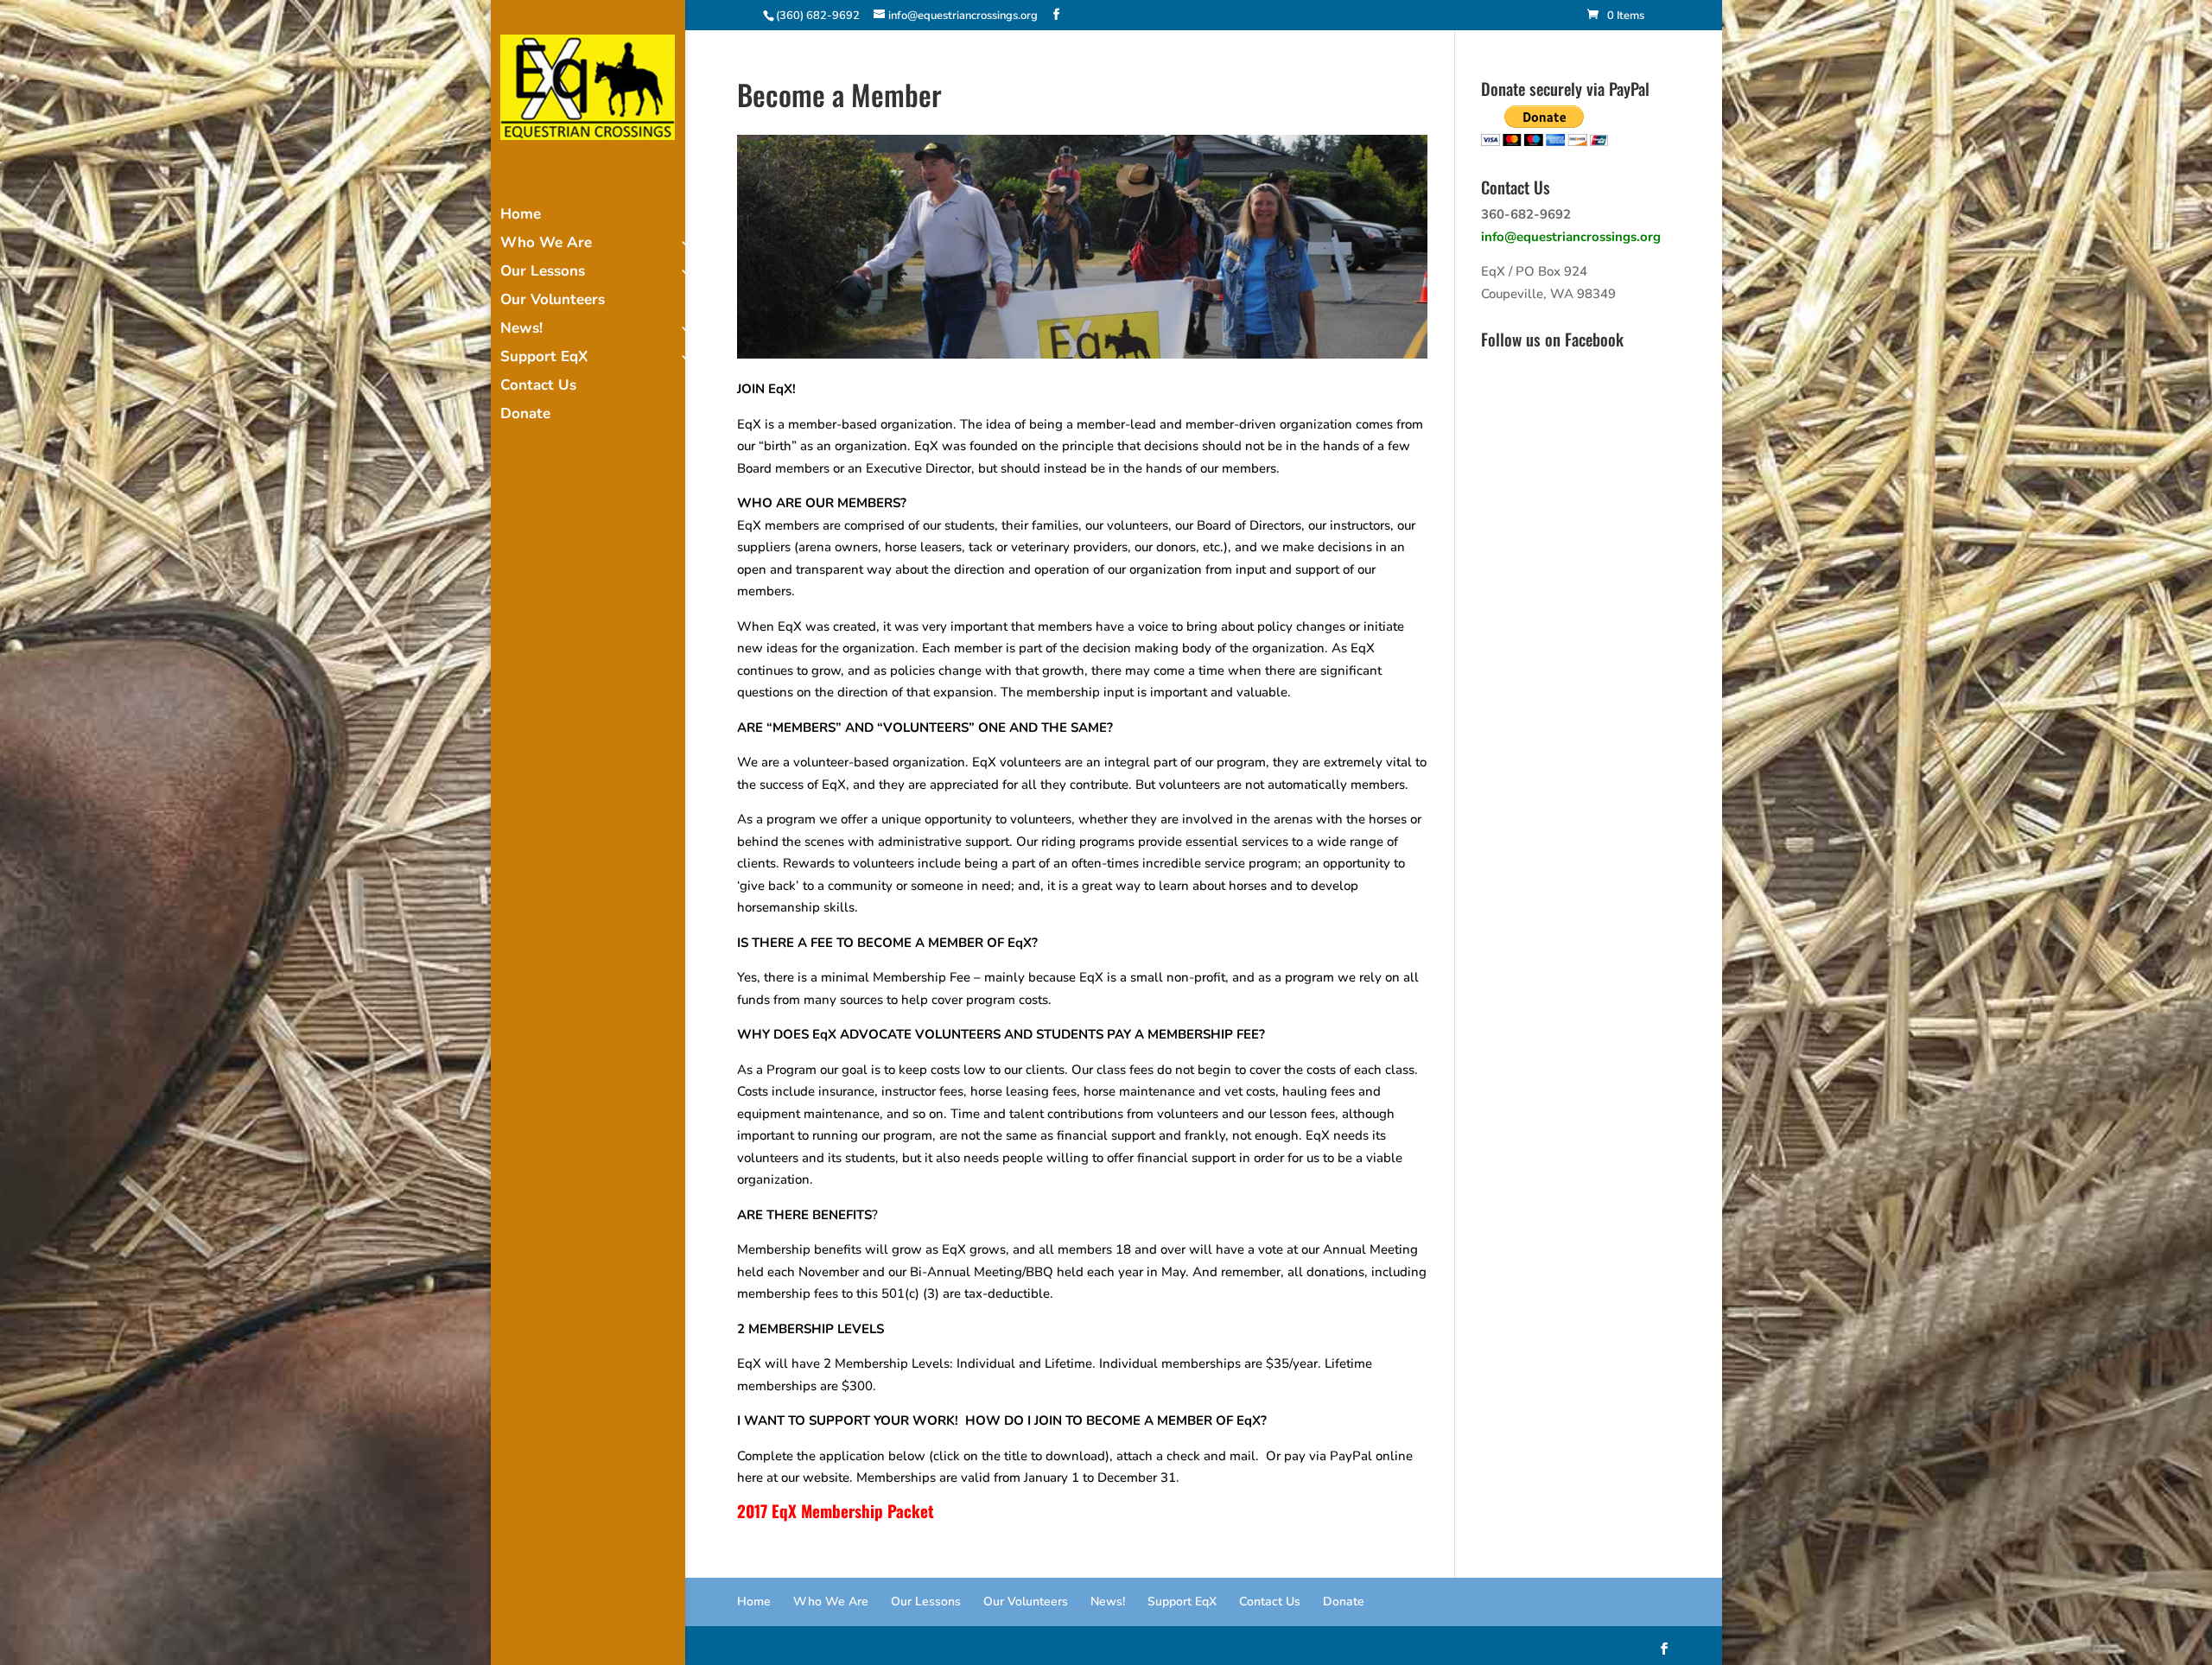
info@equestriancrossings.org (1571, 237)
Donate (525, 416)
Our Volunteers (553, 302)
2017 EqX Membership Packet (836, 1510)
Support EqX (544, 359)
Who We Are (546, 245)
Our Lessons (543, 273)
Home (521, 216)
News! (521, 330)
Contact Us (538, 387)
